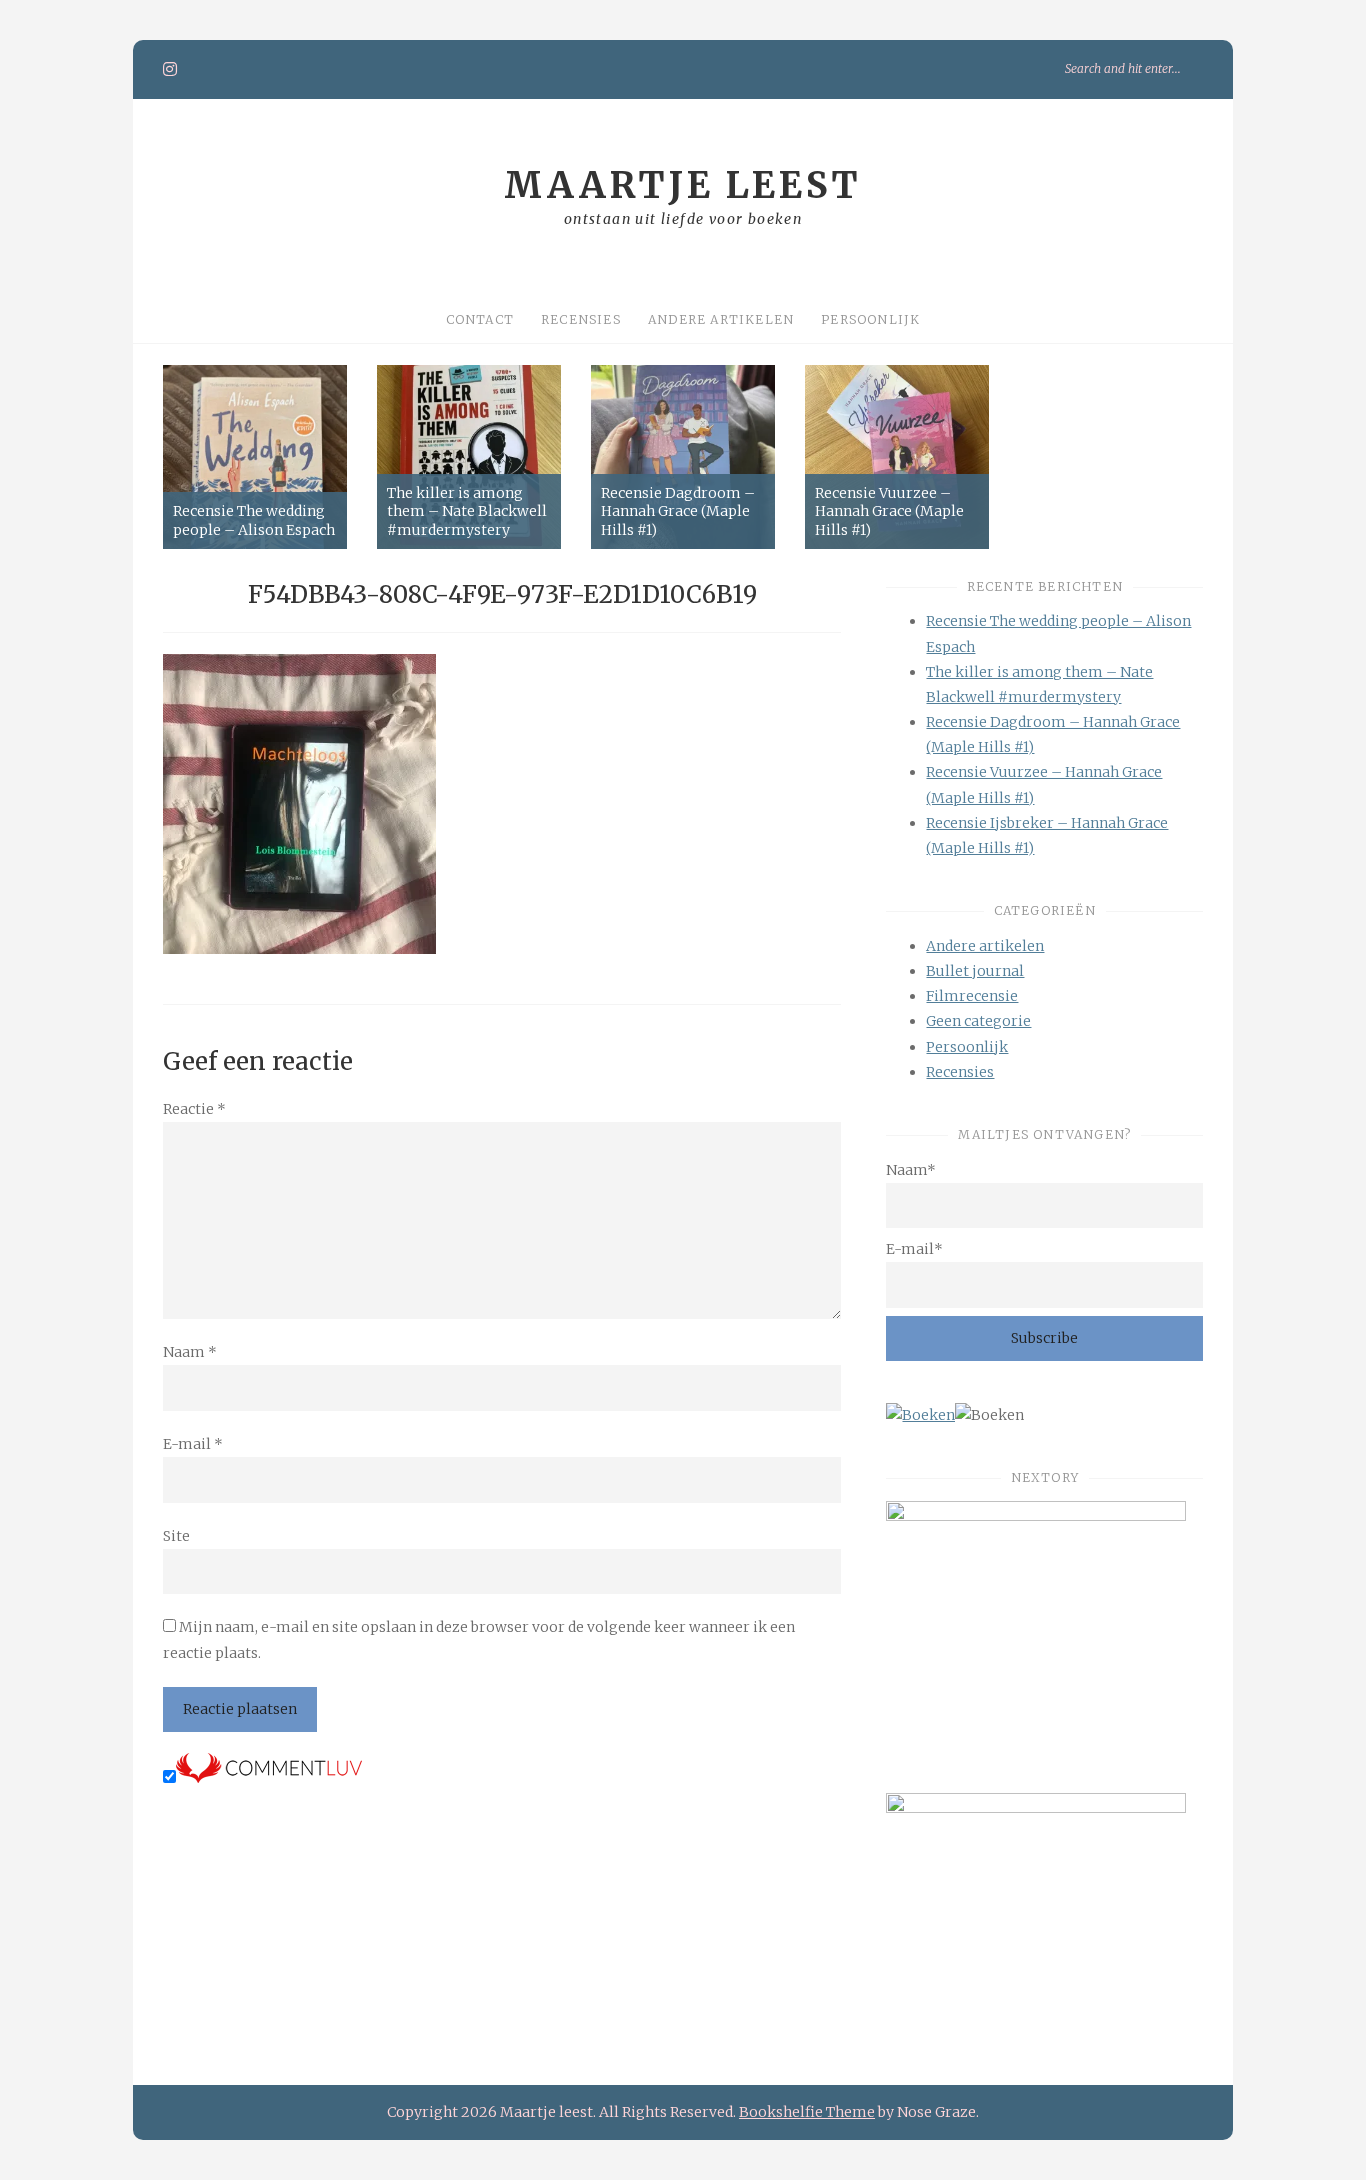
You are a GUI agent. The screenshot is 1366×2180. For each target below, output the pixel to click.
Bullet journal (975, 971)
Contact (480, 319)
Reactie (194, 1109)
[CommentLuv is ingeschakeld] (269, 1778)
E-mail (193, 1444)
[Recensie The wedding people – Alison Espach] (255, 457)
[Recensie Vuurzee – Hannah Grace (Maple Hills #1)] (897, 457)
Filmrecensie (972, 996)
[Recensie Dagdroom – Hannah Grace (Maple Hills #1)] (683, 457)
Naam (190, 1352)
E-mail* (914, 1249)
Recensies (581, 319)
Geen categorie (978, 1021)
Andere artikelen (721, 319)
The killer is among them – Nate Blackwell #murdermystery (467, 511)
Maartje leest (683, 185)
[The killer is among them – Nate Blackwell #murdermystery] (469, 457)
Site (176, 1536)
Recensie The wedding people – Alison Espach (254, 520)
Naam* (911, 1170)
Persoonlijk (870, 319)
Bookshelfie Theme (807, 2112)
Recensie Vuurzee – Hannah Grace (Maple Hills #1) (889, 511)
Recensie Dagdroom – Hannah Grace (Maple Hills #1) (678, 511)
